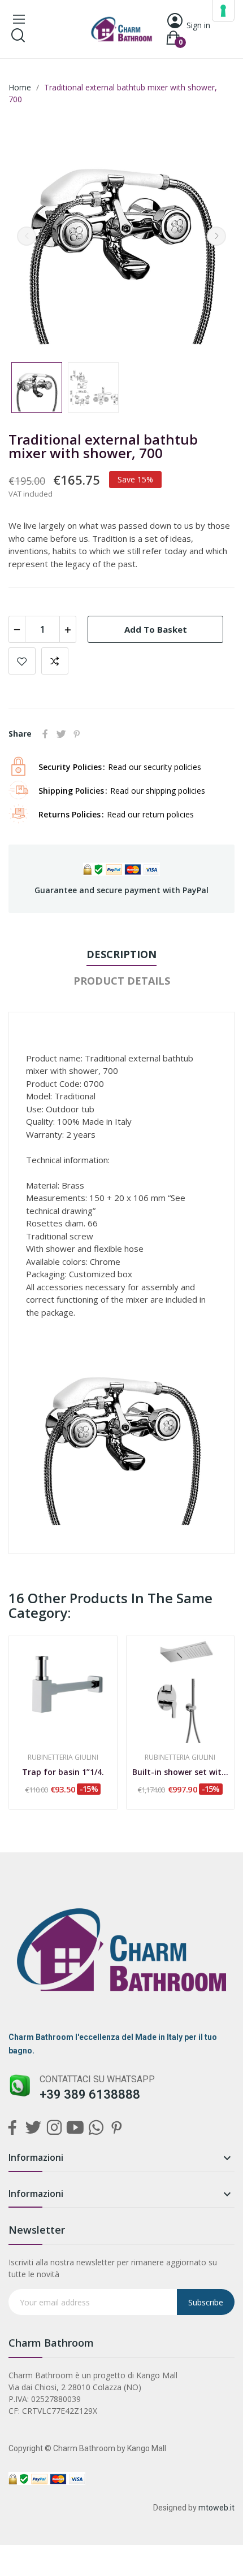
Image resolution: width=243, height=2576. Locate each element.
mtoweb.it (216, 2508)
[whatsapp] (96, 2128)
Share (45, 734)
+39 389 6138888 (90, 2094)
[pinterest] (117, 2128)
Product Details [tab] (122, 981)
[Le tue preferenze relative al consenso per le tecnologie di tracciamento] (223, 11)
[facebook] (12, 2128)
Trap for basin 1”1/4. (63, 1772)
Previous (27, 236)
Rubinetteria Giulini (63, 1757)
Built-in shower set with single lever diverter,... (181, 1772)
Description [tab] (121, 954)
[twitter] (33, 2128)
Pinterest (77, 734)
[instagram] (54, 2128)
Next (216, 236)
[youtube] (75, 2128)
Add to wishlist (22, 661)
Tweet (61, 734)
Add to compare (55, 661)
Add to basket (156, 629)
